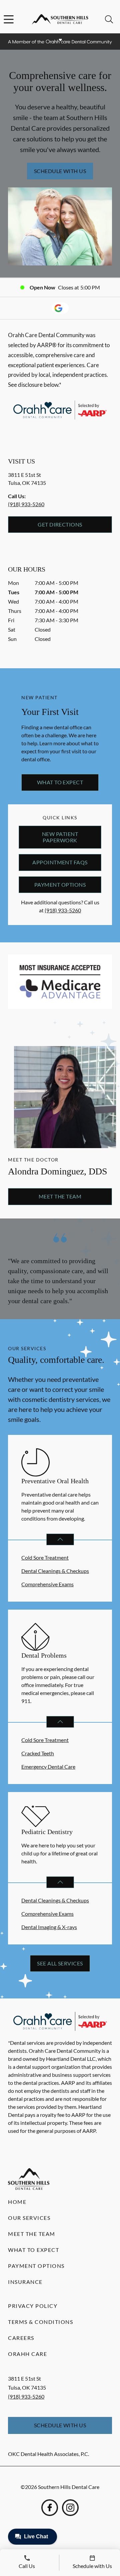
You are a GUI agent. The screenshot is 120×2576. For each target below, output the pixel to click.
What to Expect (60, 782)
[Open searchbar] (109, 19)
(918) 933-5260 (26, 504)
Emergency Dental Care (48, 1767)
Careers (21, 2338)
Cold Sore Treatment (45, 1557)
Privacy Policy (33, 2306)
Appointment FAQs (60, 862)
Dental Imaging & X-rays (49, 1927)
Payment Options (60, 885)
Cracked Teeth (38, 1753)
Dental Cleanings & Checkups (55, 1571)
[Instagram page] (70, 2508)
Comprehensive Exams (47, 1584)
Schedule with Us (60, 171)
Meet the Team (60, 1196)
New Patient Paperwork (60, 837)
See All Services (60, 1963)
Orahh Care (27, 2354)
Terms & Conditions (40, 2322)
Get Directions (60, 524)
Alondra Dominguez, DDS (58, 1171)
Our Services (29, 2218)
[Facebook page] (50, 2508)
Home (17, 2202)
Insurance (25, 2282)
